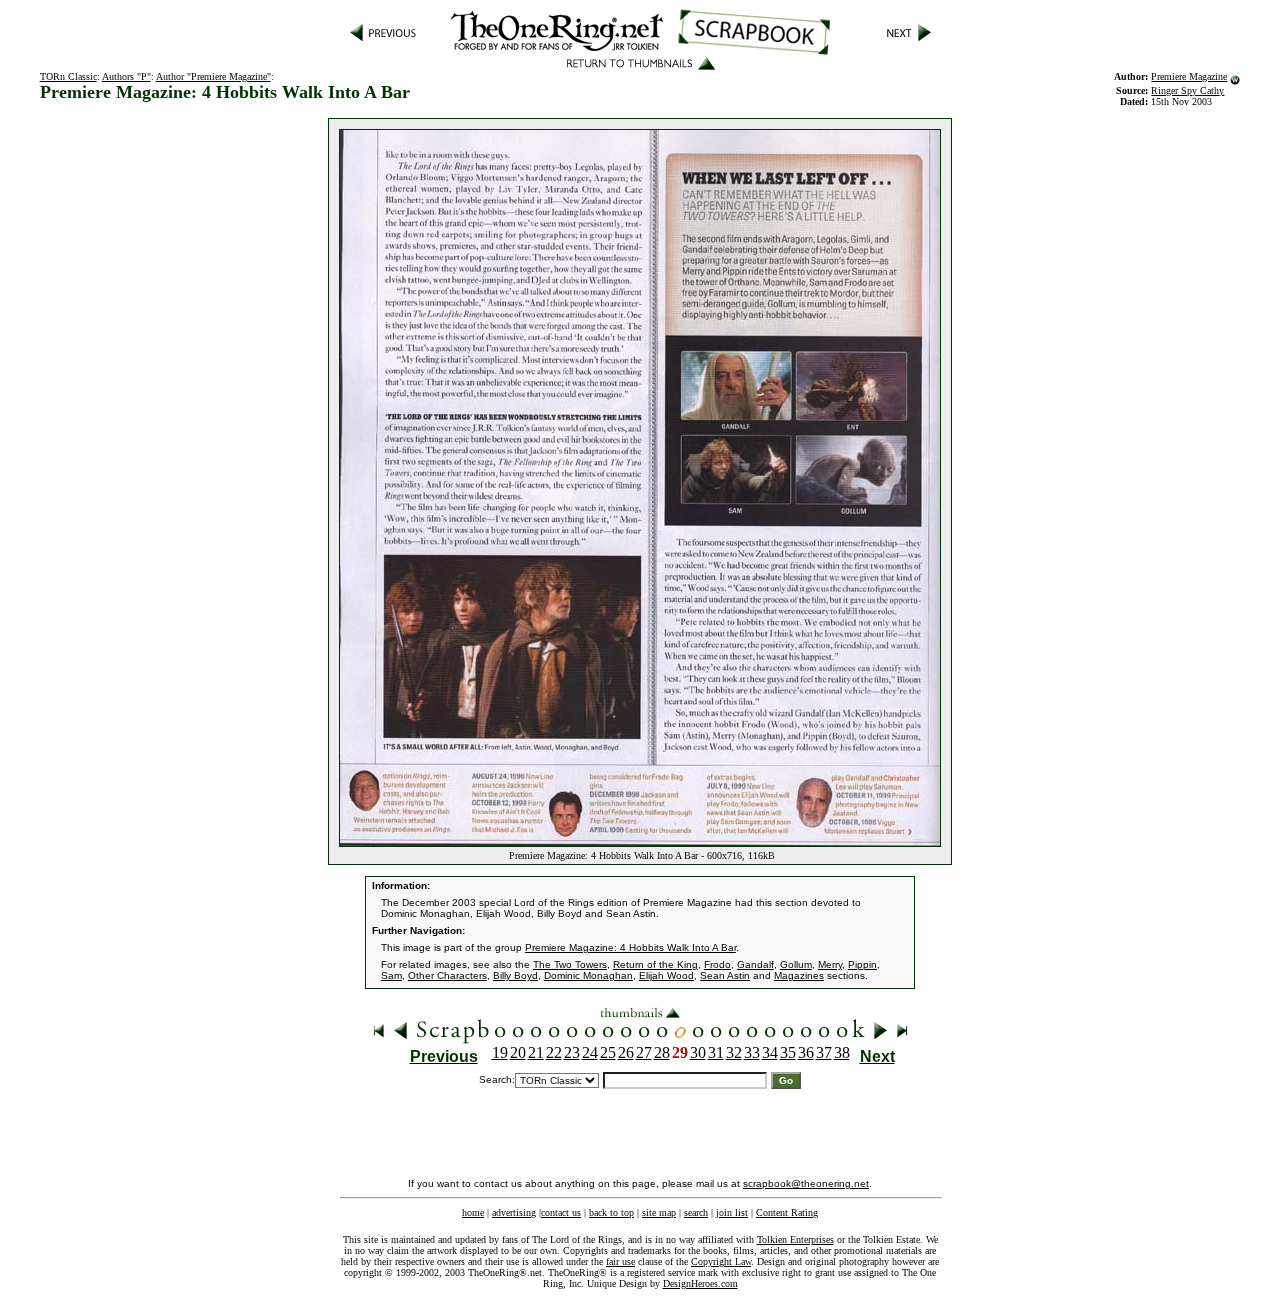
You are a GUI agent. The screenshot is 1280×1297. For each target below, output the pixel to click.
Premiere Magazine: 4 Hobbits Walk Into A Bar (630, 947)
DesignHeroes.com (700, 1283)
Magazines (799, 975)
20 (518, 1052)
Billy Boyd (515, 975)
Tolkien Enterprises (795, 1239)
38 (842, 1052)
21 (536, 1052)
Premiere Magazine (1189, 76)
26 (626, 1052)
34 (770, 1052)
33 (752, 1052)
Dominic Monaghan (588, 975)
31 (716, 1052)
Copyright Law (721, 1261)
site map (659, 1212)
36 (806, 1052)
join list (732, 1212)
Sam (391, 975)
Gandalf (755, 964)
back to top (611, 1212)
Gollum (796, 964)
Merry (830, 964)
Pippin (862, 964)
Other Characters (447, 975)
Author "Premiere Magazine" (213, 76)
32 (734, 1052)
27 (644, 1052)
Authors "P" (126, 76)
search (696, 1212)
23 (572, 1052)
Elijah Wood (666, 975)
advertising (514, 1212)
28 (662, 1052)
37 (824, 1052)
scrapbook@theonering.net (806, 1183)
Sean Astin (725, 975)
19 (500, 1052)
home (473, 1212)
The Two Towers (570, 964)
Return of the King (655, 964)
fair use (620, 1261)
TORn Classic (68, 76)
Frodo (717, 964)
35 (788, 1052)
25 (608, 1052)
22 (554, 1052)
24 (590, 1052)
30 (698, 1052)
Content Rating (787, 1212)
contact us (561, 1212)
